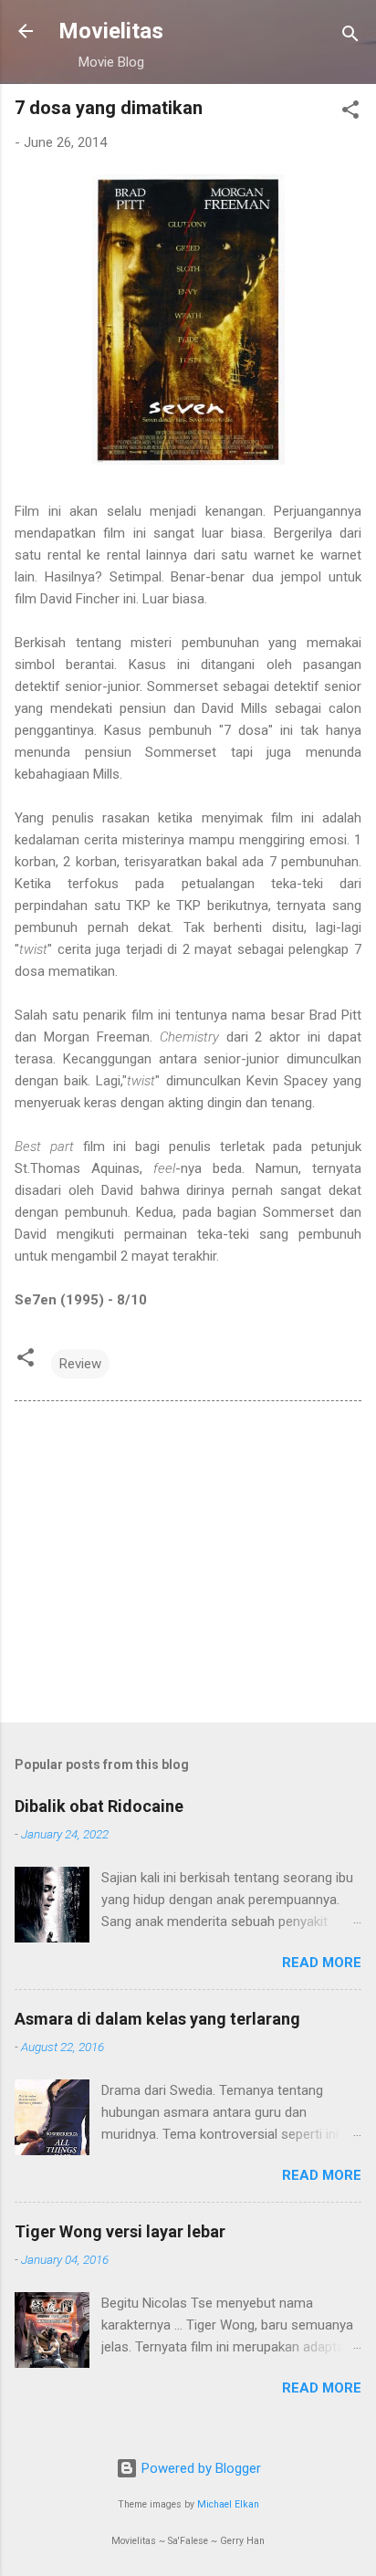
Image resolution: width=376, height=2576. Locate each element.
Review (80, 1364)
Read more (322, 1963)
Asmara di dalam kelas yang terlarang (157, 2019)
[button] (350, 113)
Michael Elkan (228, 2504)
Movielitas (111, 31)
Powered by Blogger (199, 2468)
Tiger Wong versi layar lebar (120, 2231)
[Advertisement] (188, 1565)
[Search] (350, 37)
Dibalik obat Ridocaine (99, 1806)
